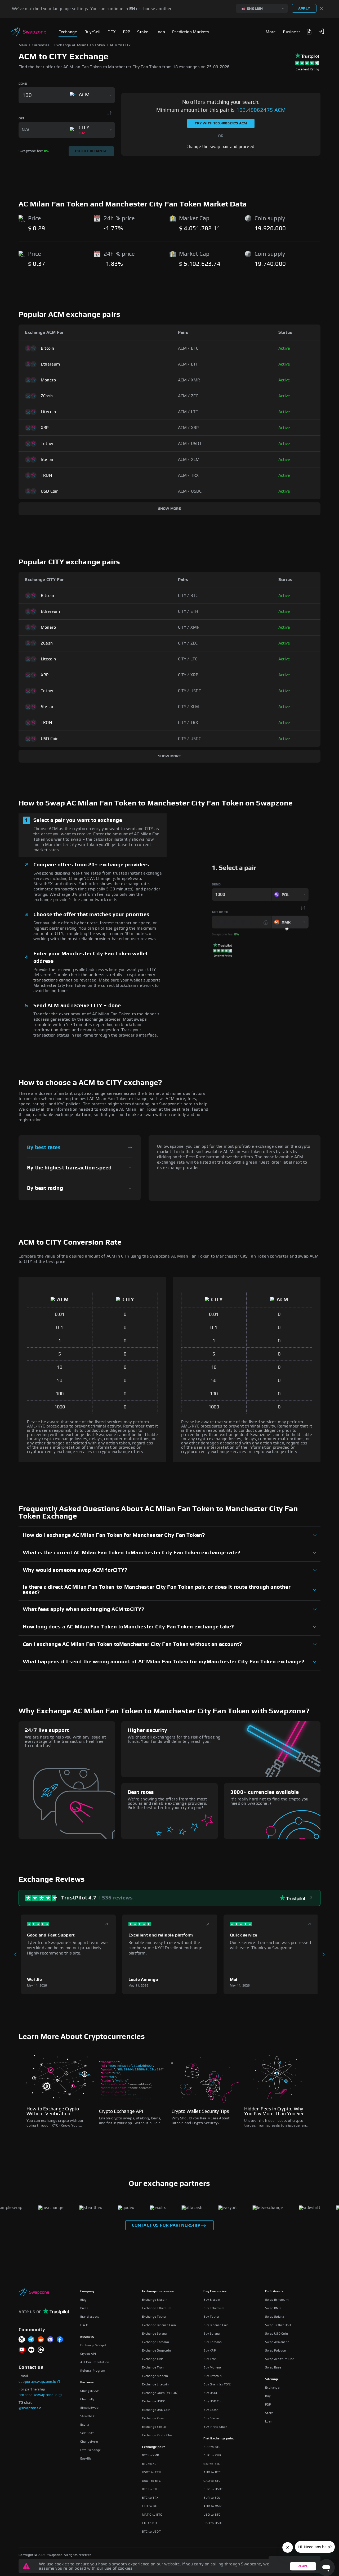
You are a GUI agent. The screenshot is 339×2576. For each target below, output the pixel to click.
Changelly (87, 2399)
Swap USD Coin (276, 2334)
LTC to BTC (150, 2523)
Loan (269, 2421)
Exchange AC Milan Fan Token (80, 45)
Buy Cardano (213, 2342)
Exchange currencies (158, 2291)
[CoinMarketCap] (41, 2350)
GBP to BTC (212, 2464)
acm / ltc (188, 412)
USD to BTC (212, 2515)
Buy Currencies (215, 2291)
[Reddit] (41, 2340)
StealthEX (88, 2416)
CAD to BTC (212, 2481)
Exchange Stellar (154, 2427)
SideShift (87, 2433)
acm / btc (188, 348)
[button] (321, 31)
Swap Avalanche (277, 2342)
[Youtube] (22, 2350)
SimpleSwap (89, 2408)
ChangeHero (89, 2442)
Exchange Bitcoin (155, 2300)
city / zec (188, 643)
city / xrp (188, 675)
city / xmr (189, 627)
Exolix (85, 2425)
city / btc (188, 596)
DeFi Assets (274, 2291)
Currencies (41, 45)
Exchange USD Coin (156, 2410)
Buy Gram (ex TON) (217, 2384)
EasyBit (86, 2458)
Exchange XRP (152, 2359)
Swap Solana (275, 2317)
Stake (269, 2413)
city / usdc (190, 739)
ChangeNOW (90, 2391)
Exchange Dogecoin (156, 2350)
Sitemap (271, 2379)
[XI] (22, 2340)
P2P (268, 2404)
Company (87, 2291)
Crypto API (88, 2354)
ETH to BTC (150, 2506)
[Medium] (31, 2350)
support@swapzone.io (37, 2382)
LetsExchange (90, 2450)
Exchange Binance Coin (159, 2325)
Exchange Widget (93, 2345)
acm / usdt (190, 444)
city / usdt (190, 691)
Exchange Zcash (154, 2418)
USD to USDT (213, 2523)
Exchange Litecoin (155, 2384)
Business (87, 2337)
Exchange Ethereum (157, 2308)
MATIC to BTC (152, 2515)
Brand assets (90, 2317)
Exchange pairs (154, 2447)
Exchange (272, 2388)
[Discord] (50, 2340)
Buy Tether (211, 2317)
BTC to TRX (150, 2498)
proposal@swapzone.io (38, 2395)
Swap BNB (273, 2308)
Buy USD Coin (213, 2401)
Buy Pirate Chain (215, 2427)
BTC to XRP (150, 2464)
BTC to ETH (150, 2489)
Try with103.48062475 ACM (221, 123)
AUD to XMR (213, 2506)
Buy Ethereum (214, 2308)
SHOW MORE (170, 509)
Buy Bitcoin (212, 2300)
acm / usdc (190, 491)
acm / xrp (188, 428)
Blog (84, 2300)
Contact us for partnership (166, 2225)
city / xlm (189, 707)
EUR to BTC (212, 2447)
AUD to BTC (212, 2472)
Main (23, 45)
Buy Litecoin (212, 2376)
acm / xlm (189, 460)
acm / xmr (189, 380)
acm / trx (188, 475)
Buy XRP (209, 2350)
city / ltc (188, 659)
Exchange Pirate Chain (158, 2435)
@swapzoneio (30, 2408)
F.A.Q (84, 2325)
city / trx (188, 723)
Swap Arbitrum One (280, 2359)
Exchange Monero (155, 2376)
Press (84, 2308)
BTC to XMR (151, 2455)
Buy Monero (212, 2367)
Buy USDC (211, 2393)
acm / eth (188, 364)
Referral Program (93, 2371)
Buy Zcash (211, 2410)
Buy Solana (211, 2334)
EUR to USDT (213, 2489)
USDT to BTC (151, 2481)
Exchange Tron (153, 2367)
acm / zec (188, 396)
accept (303, 2566)
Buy (268, 2396)
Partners (87, 2382)
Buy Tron (210, 2359)
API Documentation (95, 2362)
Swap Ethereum (277, 2300)
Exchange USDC (154, 2401)
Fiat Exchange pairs (219, 2438)
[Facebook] (60, 2340)
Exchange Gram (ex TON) (160, 2393)
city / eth (188, 611)
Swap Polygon (276, 2350)
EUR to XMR (212, 2455)
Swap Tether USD (278, 2325)
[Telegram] (31, 2340)
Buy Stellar (211, 2418)
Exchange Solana (154, 2334)
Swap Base (273, 2367)
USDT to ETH (151, 2472)
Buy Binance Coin (216, 2325)
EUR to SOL (212, 2498)
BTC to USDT (151, 2532)
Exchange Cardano (155, 2342)
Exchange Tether (154, 2317)
